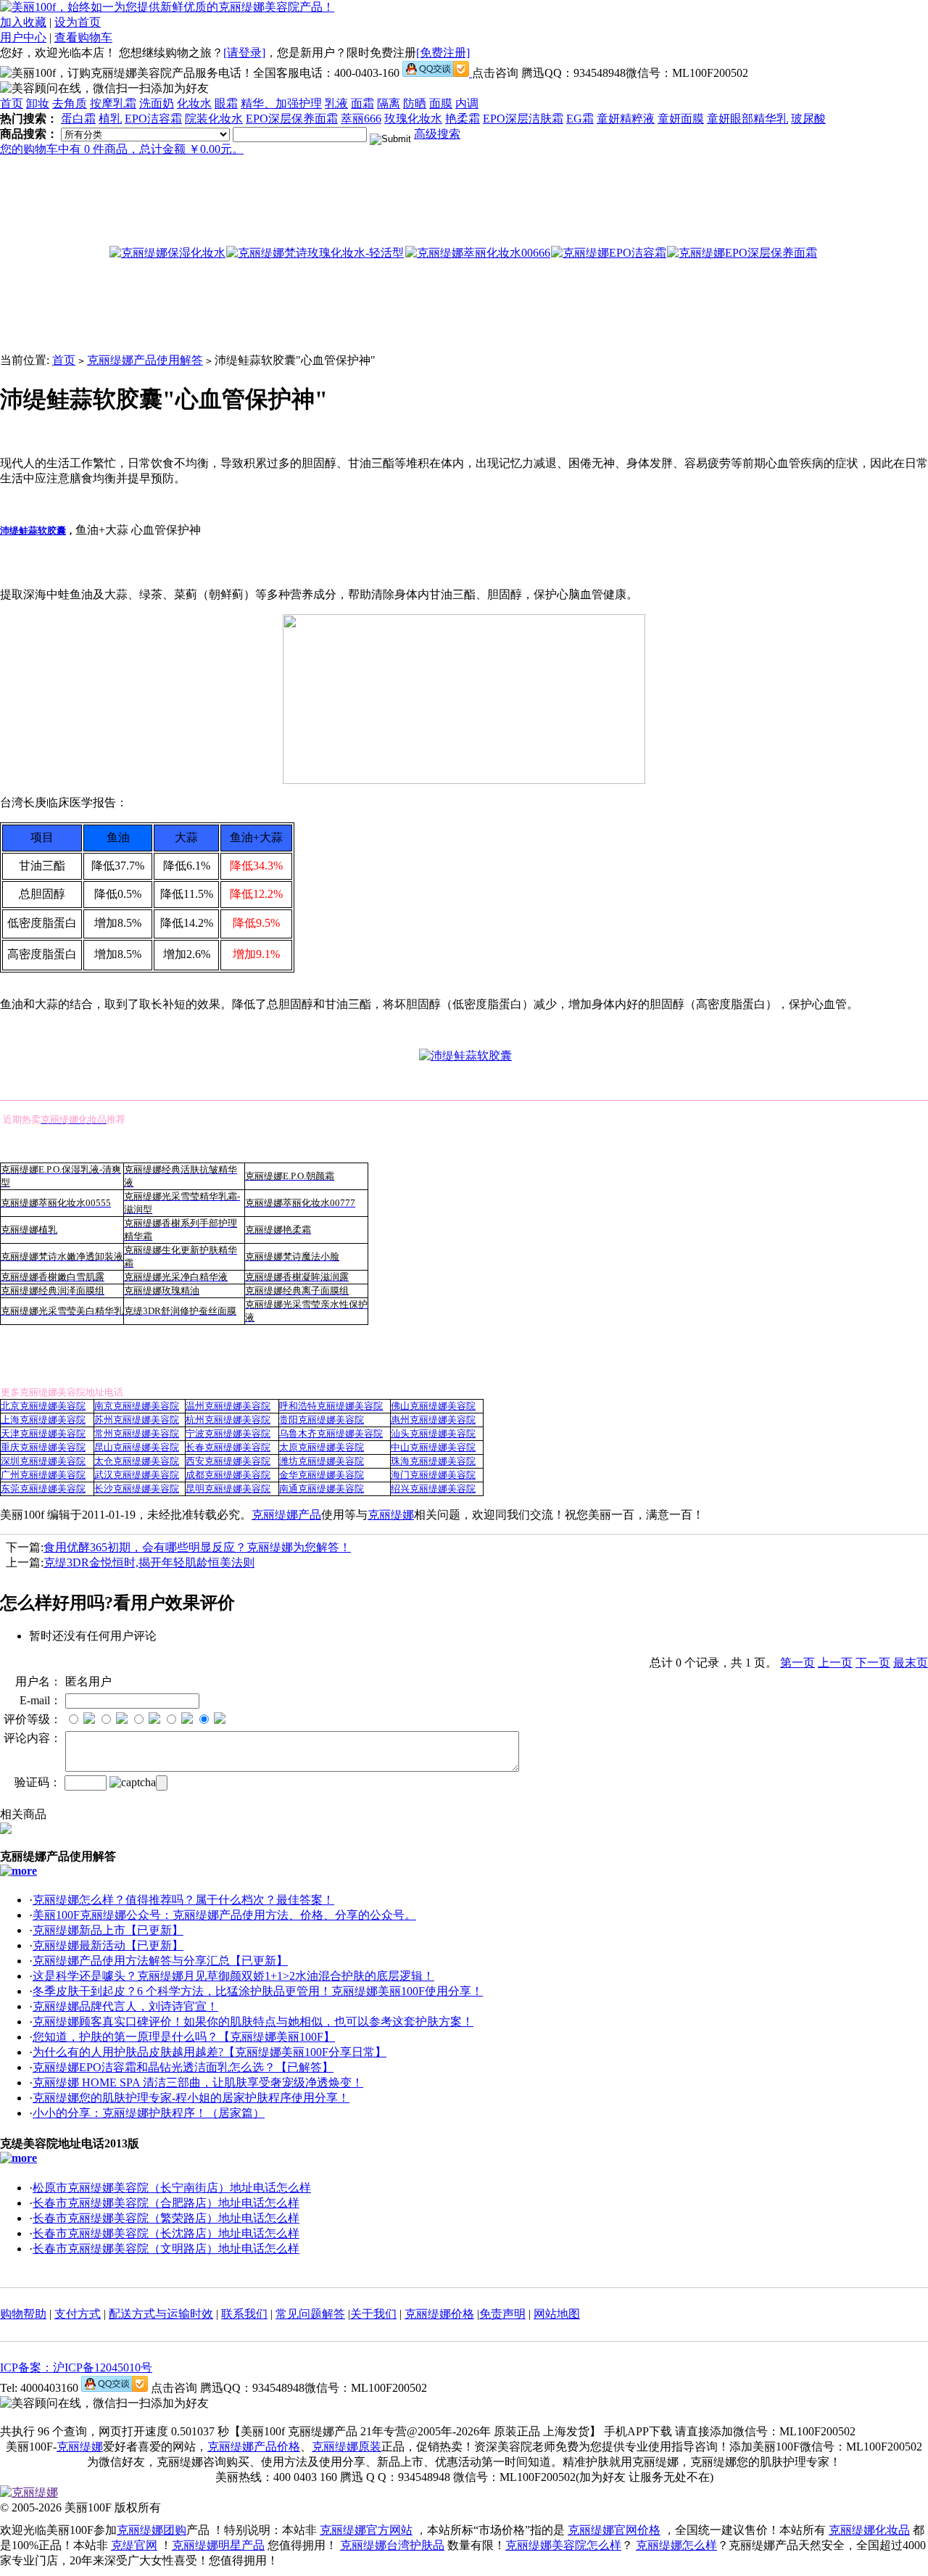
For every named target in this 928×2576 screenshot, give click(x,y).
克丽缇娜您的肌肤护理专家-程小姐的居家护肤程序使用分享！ (191, 2098)
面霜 (362, 103)
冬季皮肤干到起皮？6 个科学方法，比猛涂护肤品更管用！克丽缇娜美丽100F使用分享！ (258, 1991)
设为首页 (78, 22)
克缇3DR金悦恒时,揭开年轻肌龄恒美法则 (149, 1562)
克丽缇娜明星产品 (218, 2545)
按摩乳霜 (113, 103)
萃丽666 (361, 119)
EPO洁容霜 (153, 119)
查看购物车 (83, 37)
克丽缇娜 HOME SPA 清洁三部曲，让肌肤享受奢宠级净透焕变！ (198, 2082)
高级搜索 (437, 134)
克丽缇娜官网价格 (614, 2530)
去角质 (70, 103)
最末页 (911, 1663)
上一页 (835, 1663)
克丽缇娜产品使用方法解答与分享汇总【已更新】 (160, 1961)
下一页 (873, 1663)
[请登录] (244, 53)
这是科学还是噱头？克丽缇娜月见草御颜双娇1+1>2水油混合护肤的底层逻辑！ (233, 1976)
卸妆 (38, 103)
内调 (467, 103)
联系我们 (244, 2314)
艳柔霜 (463, 119)
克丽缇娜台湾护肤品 (392, 2545)
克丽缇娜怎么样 (676, 2545)
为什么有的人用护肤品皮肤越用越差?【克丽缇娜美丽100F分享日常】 (210, 2052)
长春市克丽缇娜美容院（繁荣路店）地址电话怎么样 (166, 2218)
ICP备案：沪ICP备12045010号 (76, 2367)
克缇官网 (134, 2545)
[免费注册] (443, 53)
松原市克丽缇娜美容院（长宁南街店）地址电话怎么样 (172, 2188)
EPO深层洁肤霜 (523, 119)
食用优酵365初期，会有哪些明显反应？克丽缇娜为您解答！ (197, 1547)
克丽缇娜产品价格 (254, 2447)
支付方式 (78, 2314)
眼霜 (226, 103)
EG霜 (580, 119)
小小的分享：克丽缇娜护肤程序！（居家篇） (149, 2113)
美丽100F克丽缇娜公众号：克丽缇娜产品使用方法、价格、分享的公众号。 (224, 1915)
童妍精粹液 (626, 119)
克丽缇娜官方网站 (366, 2530)
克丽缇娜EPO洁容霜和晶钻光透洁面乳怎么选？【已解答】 (183, 2067)
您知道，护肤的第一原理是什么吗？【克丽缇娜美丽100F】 (184, 2037)
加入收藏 (23, 22)
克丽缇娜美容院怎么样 (563, 2545)
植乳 (110, 119)
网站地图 (557, 2314)
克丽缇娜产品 (286, 1515)
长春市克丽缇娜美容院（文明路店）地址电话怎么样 (166, 2249)
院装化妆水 (214, 119)
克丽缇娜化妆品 (869, 2530)
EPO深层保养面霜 (292, 119)
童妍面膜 (681, 119)
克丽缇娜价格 (439, 2314)
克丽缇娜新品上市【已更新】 (108, 1930)
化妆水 (194, 103)
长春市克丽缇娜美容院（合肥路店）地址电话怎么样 (166, 2203)
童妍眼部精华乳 (747, 119)
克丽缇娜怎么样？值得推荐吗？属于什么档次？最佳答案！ (183, 1900)
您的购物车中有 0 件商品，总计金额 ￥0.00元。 (122, 149)
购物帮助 (23, 2314)
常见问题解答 (310, 2314)
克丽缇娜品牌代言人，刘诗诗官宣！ (125, 2006)
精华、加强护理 (281, 103)
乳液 (336, 103)
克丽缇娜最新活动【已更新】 (108, 1945)
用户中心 (23, 37)
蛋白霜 (78, 119)
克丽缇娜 (391, 1515)
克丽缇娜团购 (152, 2530)
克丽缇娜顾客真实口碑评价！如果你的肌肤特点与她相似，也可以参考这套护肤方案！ (253, 2022)
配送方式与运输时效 (161, 2314)
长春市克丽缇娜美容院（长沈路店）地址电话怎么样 (166, 2233)
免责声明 (502, 2314)
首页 (12, 103)
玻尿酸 (808, 119)
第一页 (797, 1663)
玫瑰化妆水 (413, 119)
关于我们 (373, 2314)
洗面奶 (157, 103)
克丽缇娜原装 (347, 2447)
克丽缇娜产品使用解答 (145, 360)
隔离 (389, 103)
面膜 (441, 103)
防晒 (415, 103)
